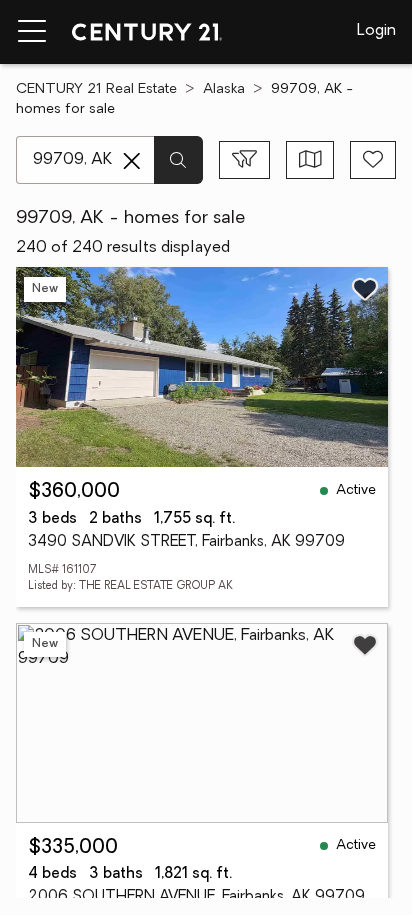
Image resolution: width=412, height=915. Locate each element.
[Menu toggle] (32, 32)
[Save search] (373, 160)
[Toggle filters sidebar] (244, 160)
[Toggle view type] (310, 160)
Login (376, 31)
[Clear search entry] (132, 161)
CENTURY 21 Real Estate (96, 89)
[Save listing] (365, 289)
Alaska (224, 89)
